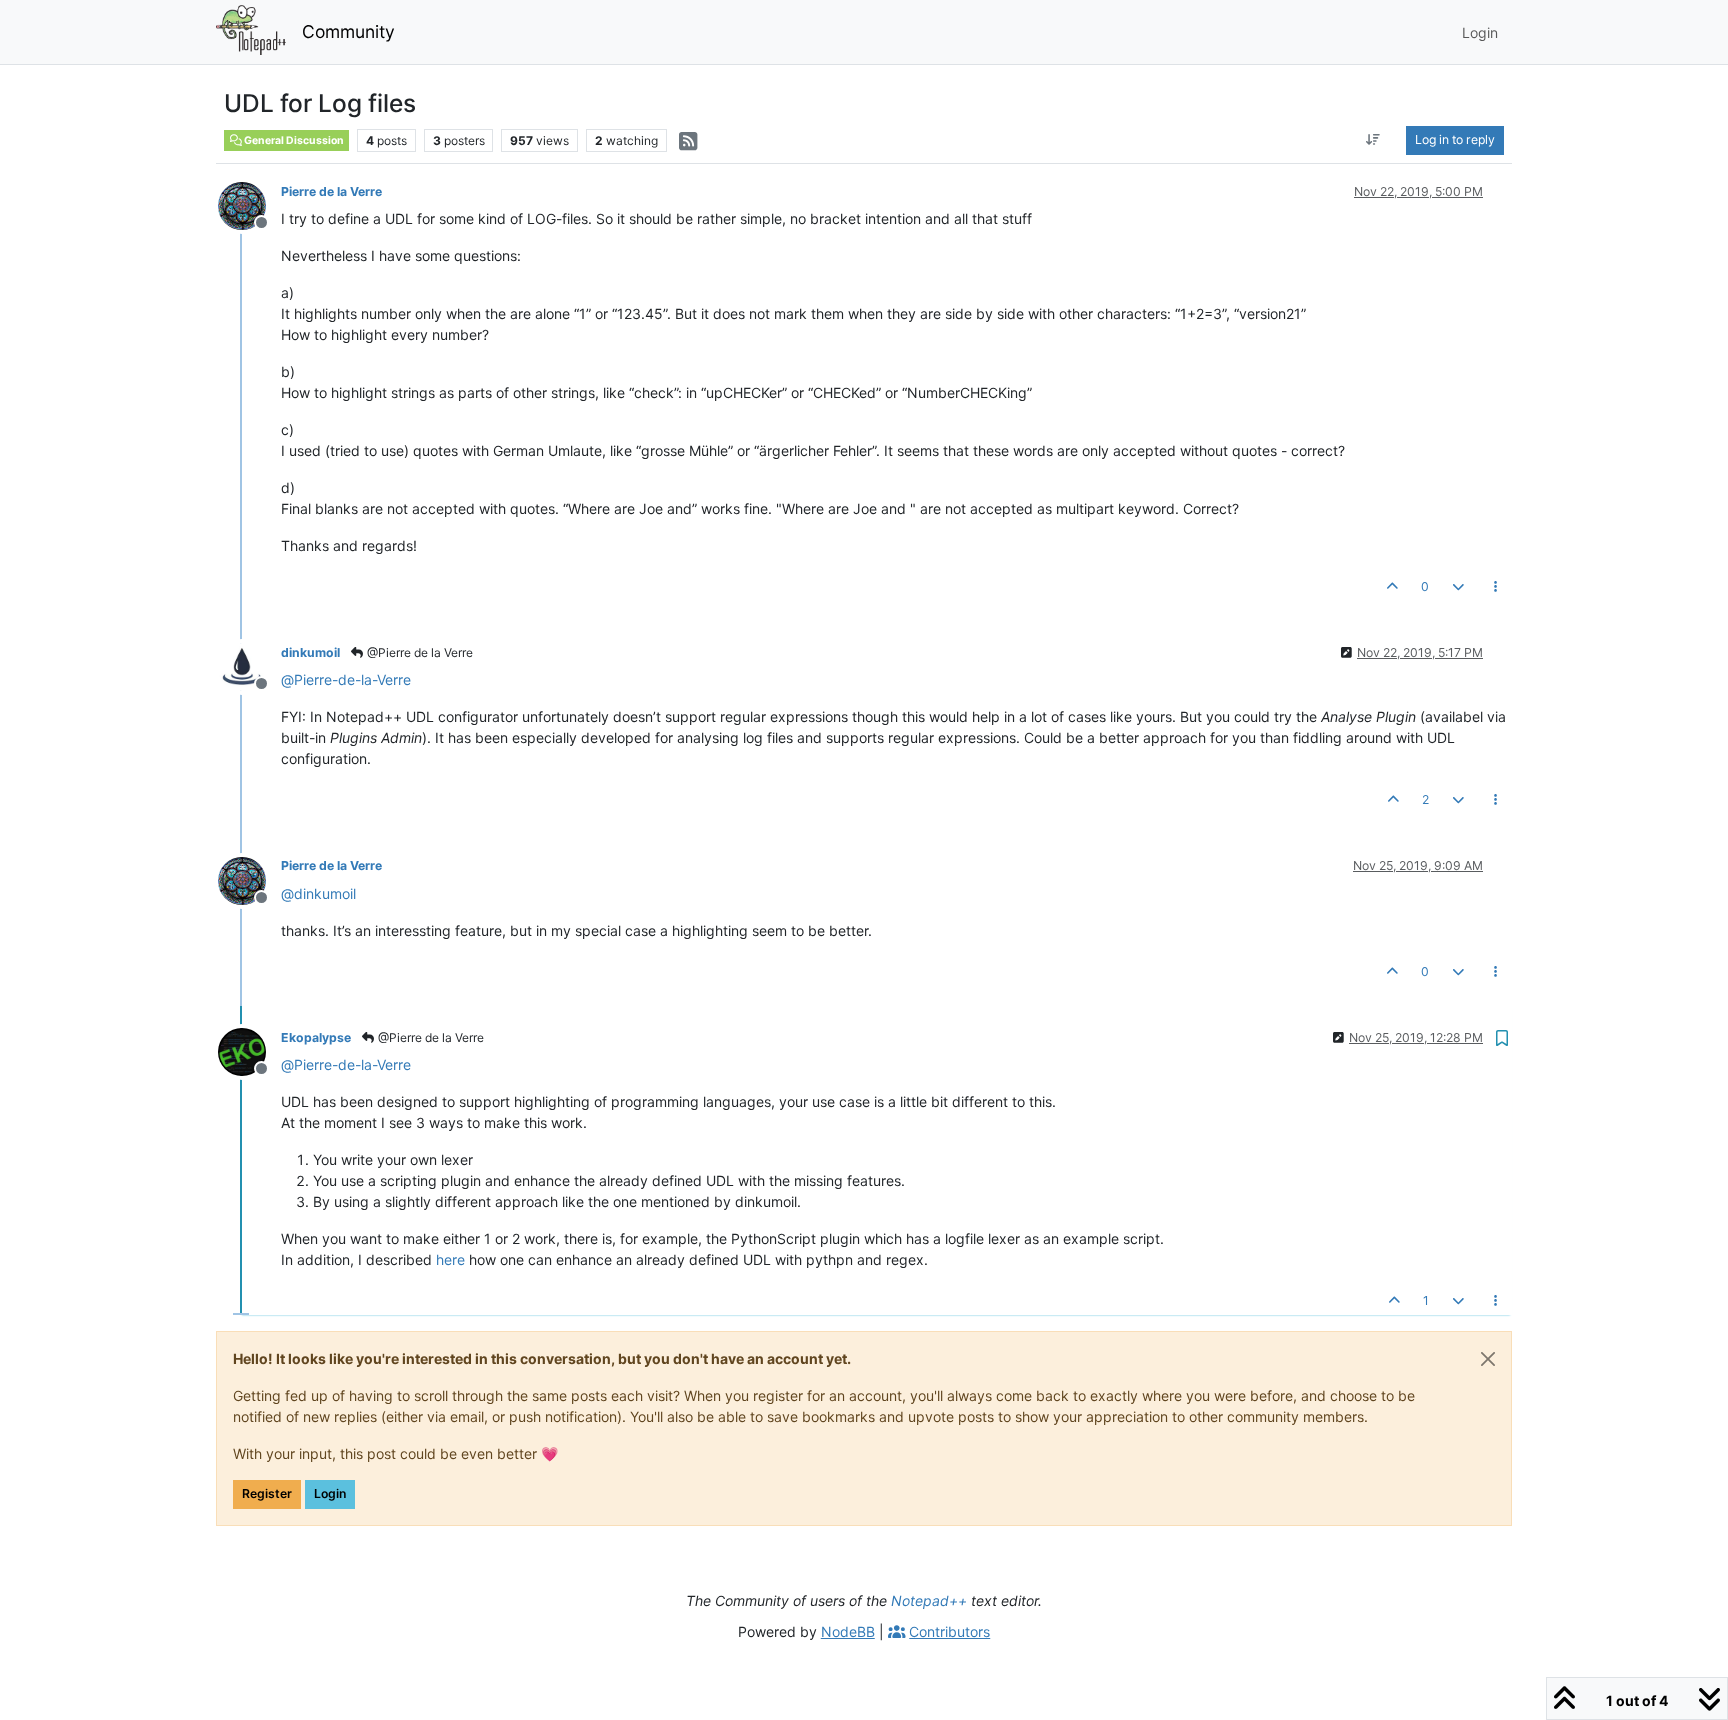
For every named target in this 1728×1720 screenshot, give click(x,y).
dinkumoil (310, 652)
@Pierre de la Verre (418, 652)
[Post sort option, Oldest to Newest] (1373, 140)
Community (348, 31)
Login (330, 1493)
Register (267, 1493)
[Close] (1488, 1359)
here (450, 1259)
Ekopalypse (316, 1037)
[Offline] (249, 204)
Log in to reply (1455, 139)
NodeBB (848, 1631)
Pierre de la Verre (331, 191)
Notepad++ (929, 1600)
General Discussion (293, 140)
